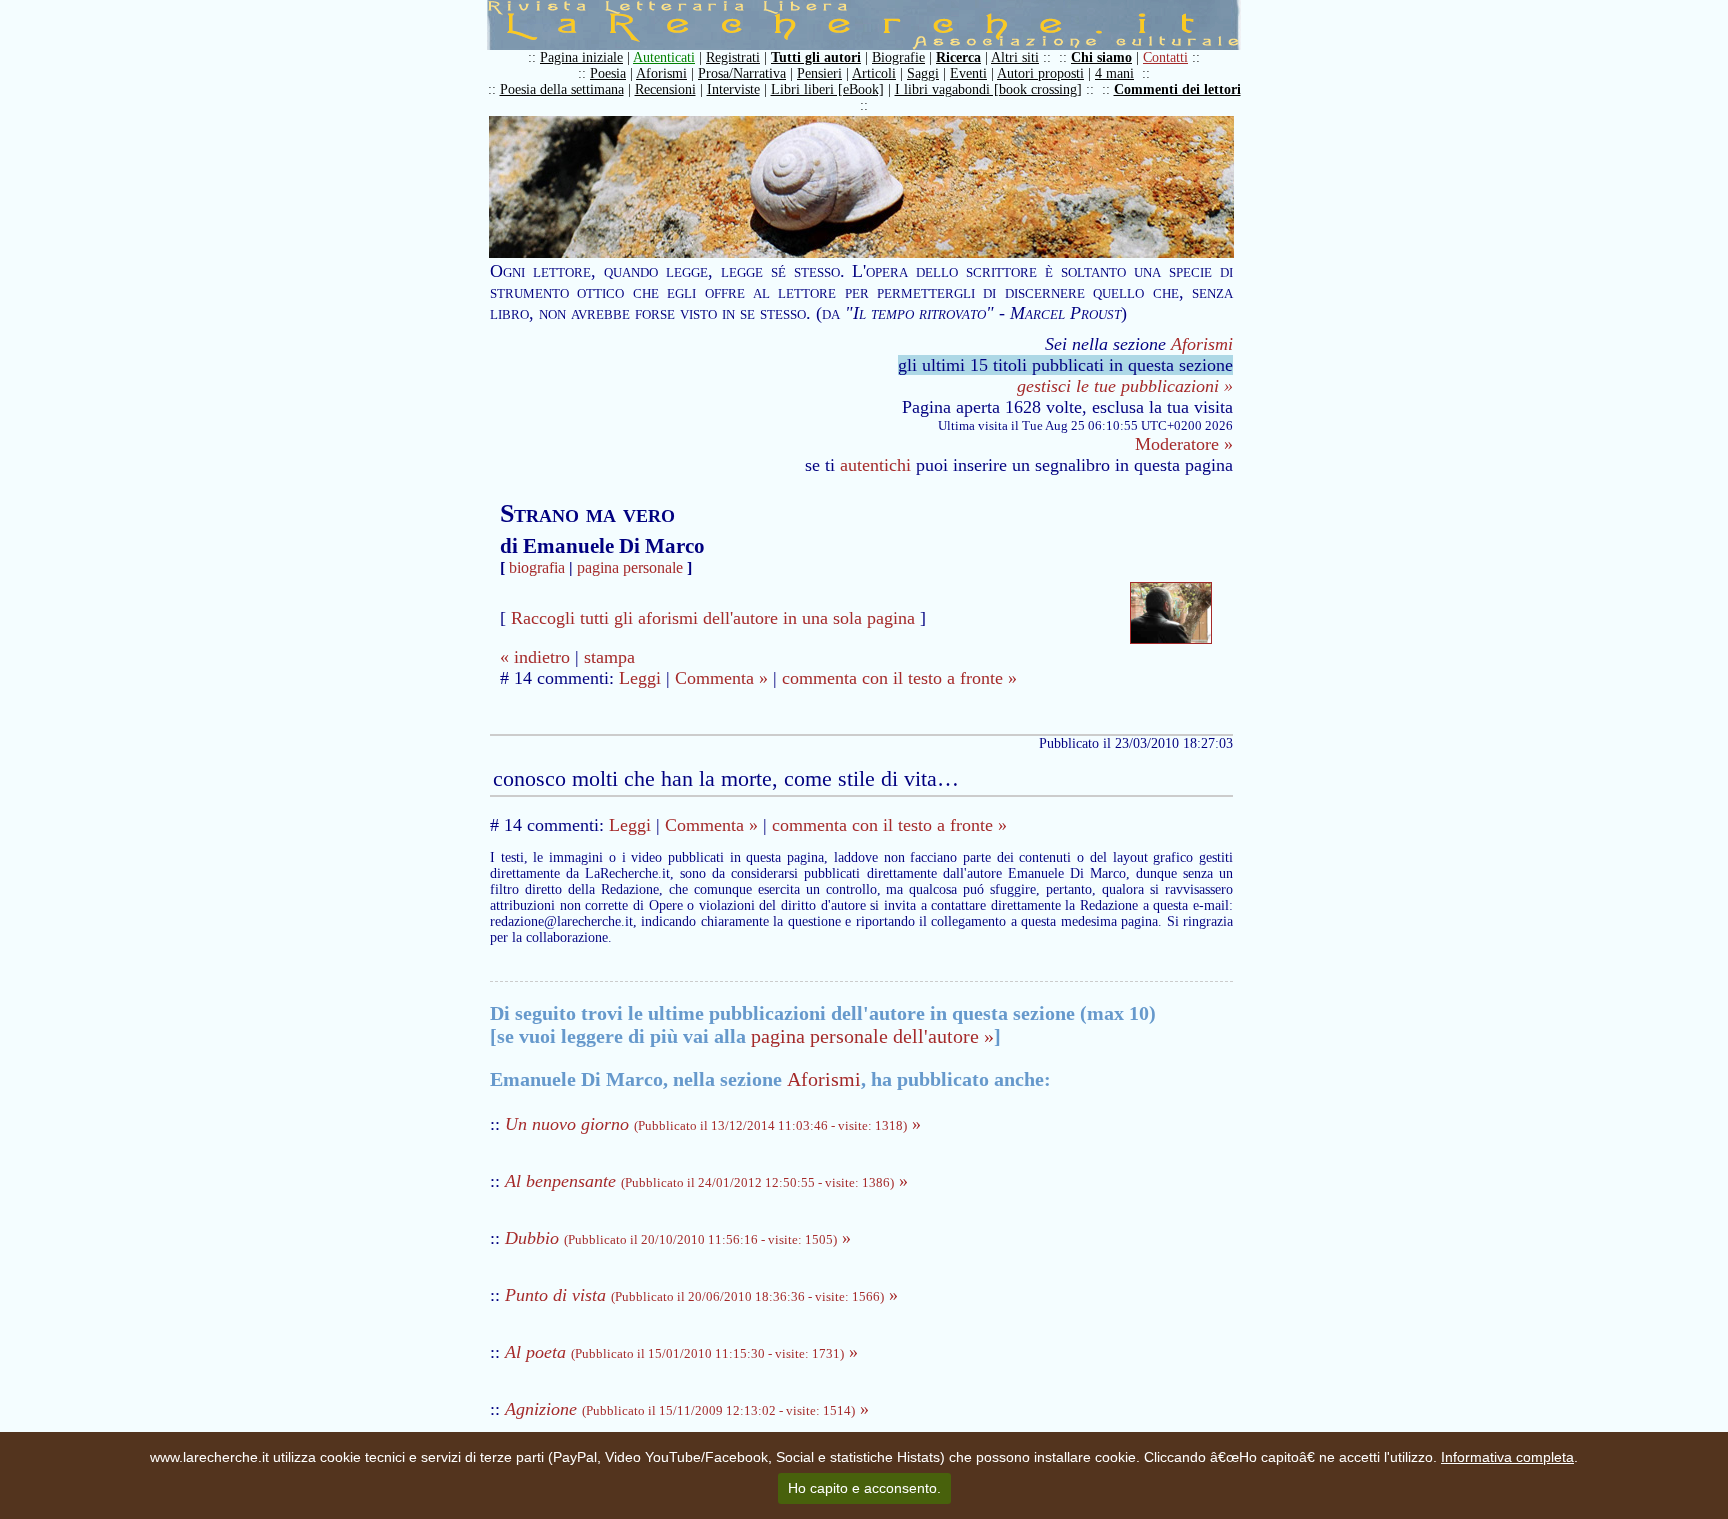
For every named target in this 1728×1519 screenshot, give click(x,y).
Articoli (874, 73)
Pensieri (819, 73)
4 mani (1114, 73)
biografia (537, 567)
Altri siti (1015, 57)
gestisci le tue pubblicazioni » (1125, 386)
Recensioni (665, 89)
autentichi (875, 465)
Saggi (923, 73)
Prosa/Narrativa (742, 73)
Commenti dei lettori (1177, 89)
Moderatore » (1184, 444)
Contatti (1165, 57)
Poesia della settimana (562, 89)
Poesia (608, 73)
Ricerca (958, 57)
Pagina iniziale (581, 57)
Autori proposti (1040, 73)
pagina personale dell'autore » (872, 1036)
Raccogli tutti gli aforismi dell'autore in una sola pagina (713, 618)
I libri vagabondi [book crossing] (988, 89)
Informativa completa (1507, 1457)
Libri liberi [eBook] (827, 89)
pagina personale (630, 567)
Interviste (733, 89)
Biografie (898, 57)
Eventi (968, 73)
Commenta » (721, 678)
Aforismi (661, 73)
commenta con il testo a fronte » (899, 678)
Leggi (640, 678)
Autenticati (664, 57)
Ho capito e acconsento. (864, 1488)
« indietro (535, 657)
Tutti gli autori (816, 57)
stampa (609, 657)
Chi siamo (1101, 57)
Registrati (733, 57)
